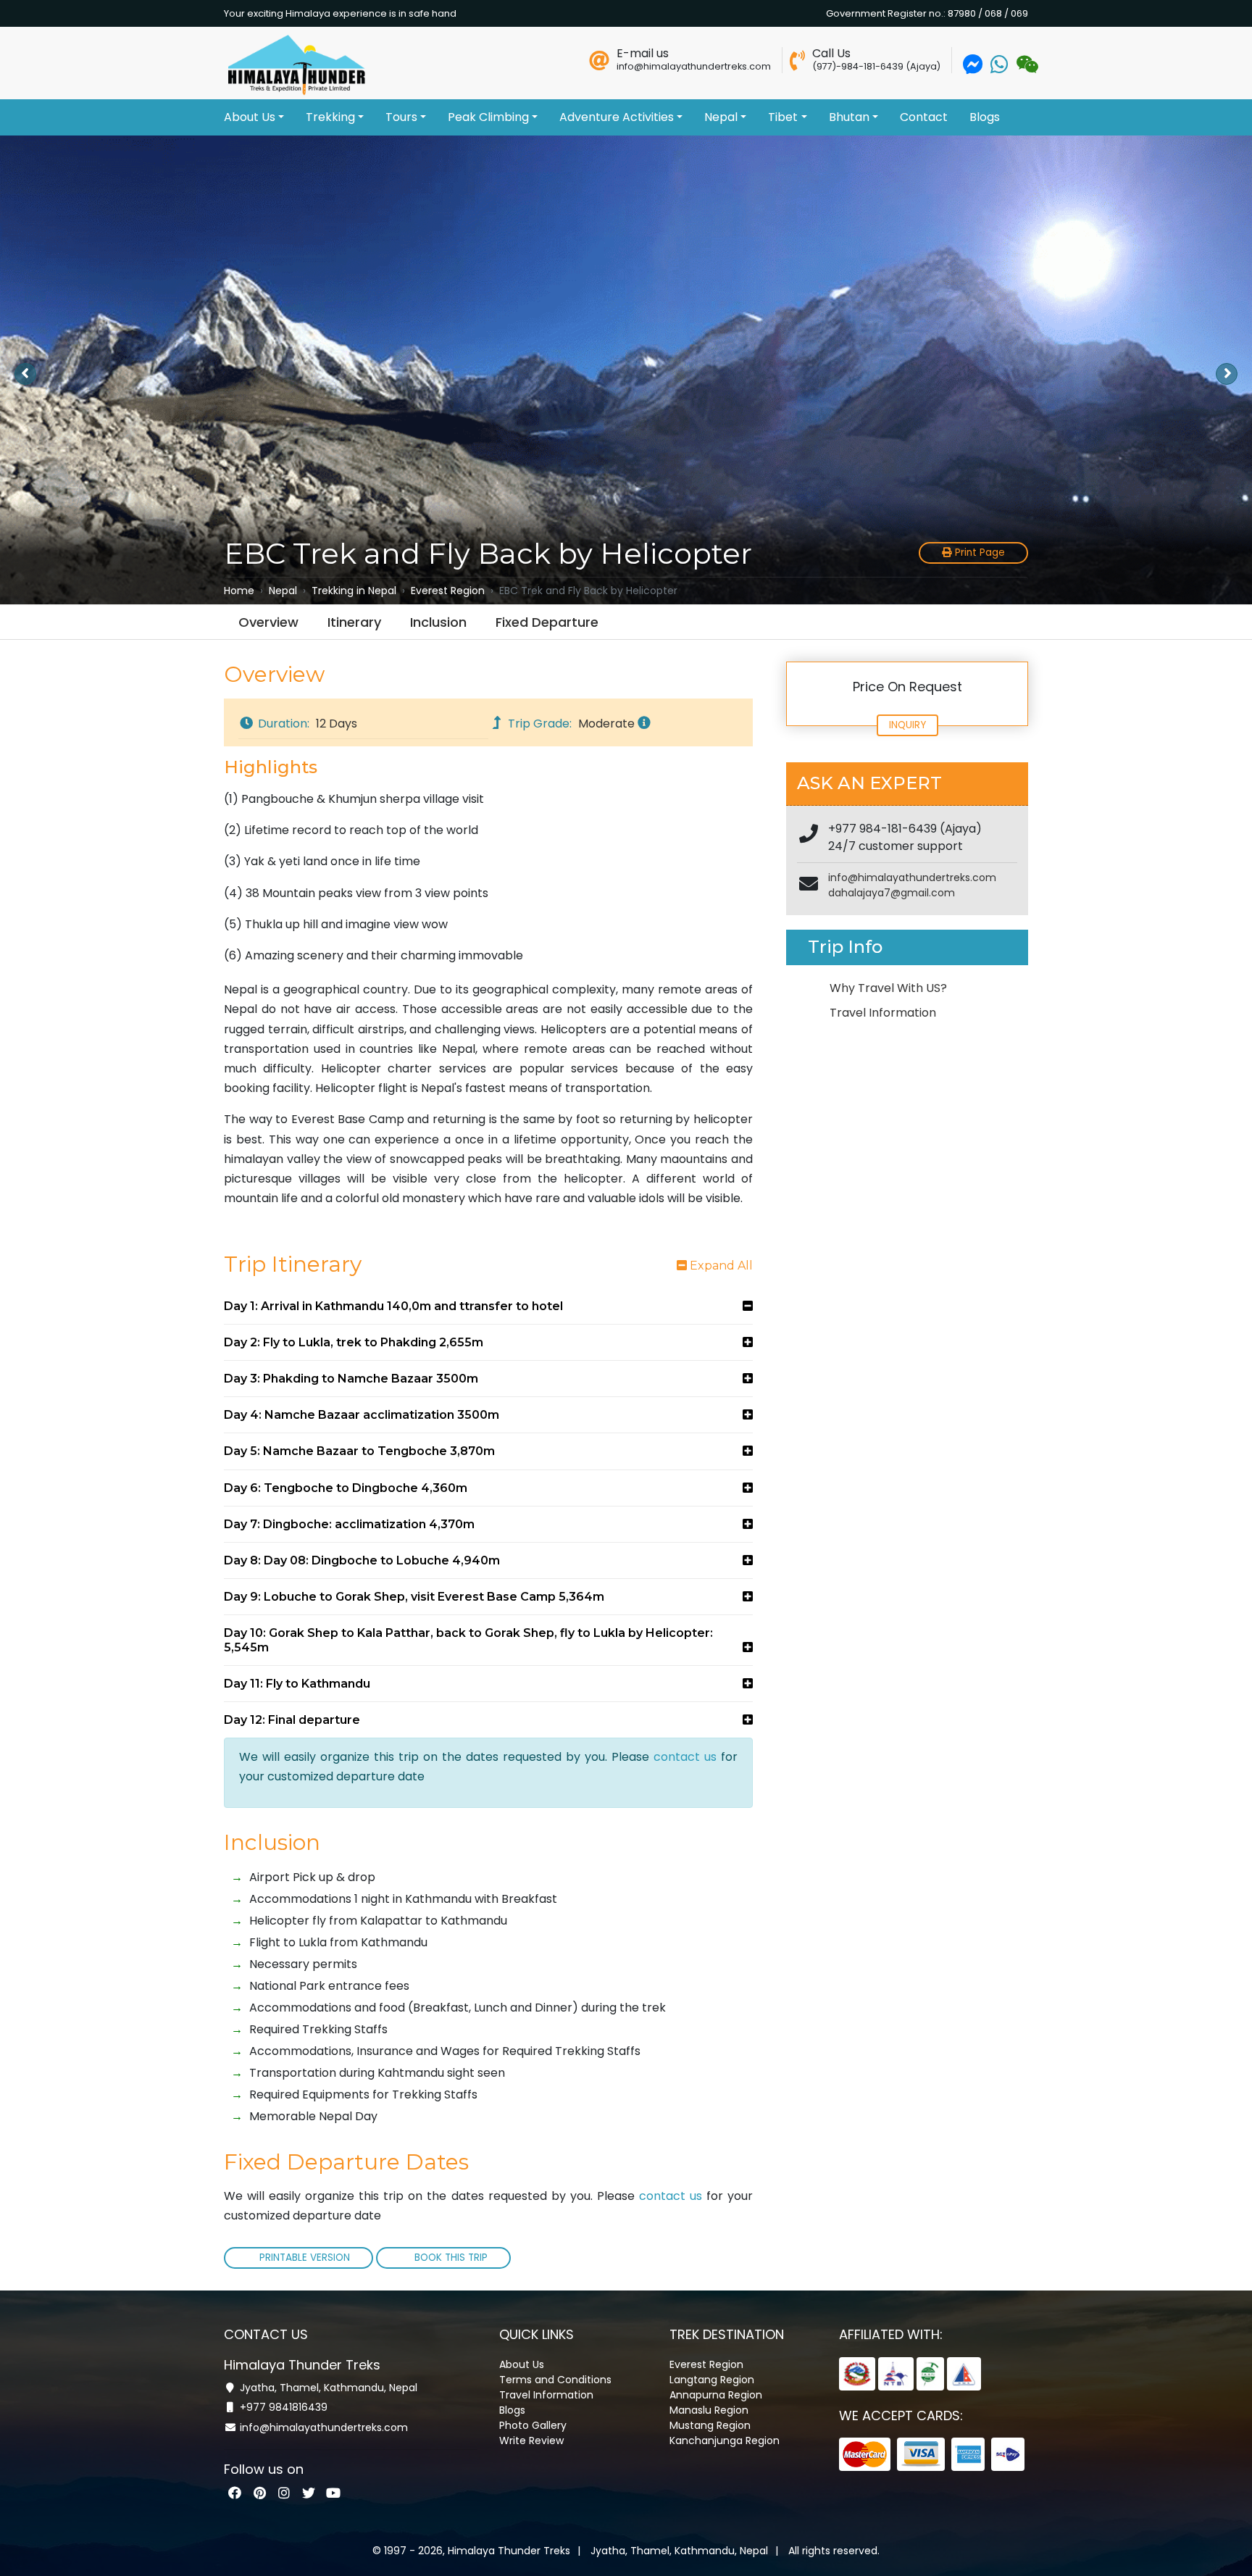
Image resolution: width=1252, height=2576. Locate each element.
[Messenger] (973, 68)
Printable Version (305, 2258)
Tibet (783, 117)
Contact (924, 117)
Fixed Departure (547, 622)
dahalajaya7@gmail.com (892, 893)
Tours (401, 117)
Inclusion (438, 622)
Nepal (721, 117)
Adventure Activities (617, 117)
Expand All (720, 1266)
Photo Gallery (533, 2425)
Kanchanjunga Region (725, 2440)
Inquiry (907, 725)
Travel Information (883, 1013)
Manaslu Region (709, 2410)
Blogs (985, 117)
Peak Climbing (488, 117)
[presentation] (25, 374)
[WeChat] (1026, 68)
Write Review (531, 2440)
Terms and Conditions (555, 2380)
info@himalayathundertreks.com (912, 878)
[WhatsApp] (999, 68)
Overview (268, 622)
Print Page (978, 553)
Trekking (330, 117)
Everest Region (706, 2364)
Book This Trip (450, 2258)
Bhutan (849, 117)
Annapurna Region (716, 2395)
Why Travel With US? (888, 988)
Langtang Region (712, 2380)
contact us (685, 1757)
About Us (250, 117)
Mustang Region (710, 2425)
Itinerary (354, 622)
